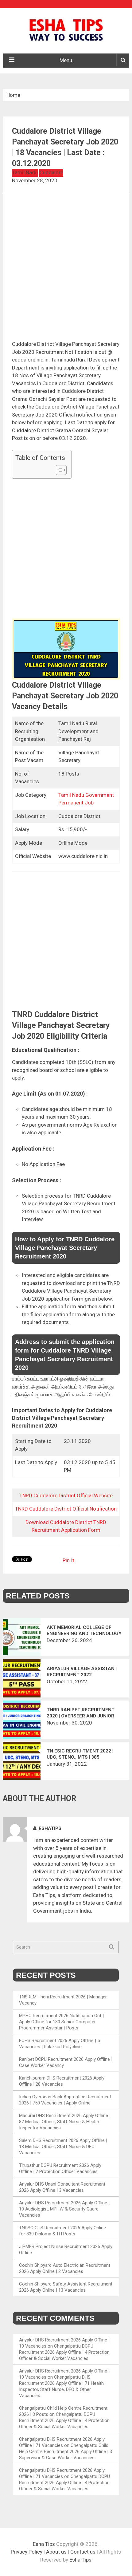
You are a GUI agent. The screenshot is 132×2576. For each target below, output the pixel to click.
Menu (66, 60)
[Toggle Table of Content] (58, 470)
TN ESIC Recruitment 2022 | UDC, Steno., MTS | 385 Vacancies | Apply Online (80, 1754)
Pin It (68, 1560)
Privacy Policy (27, 2552)
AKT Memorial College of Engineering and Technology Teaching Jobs (84, 1631)
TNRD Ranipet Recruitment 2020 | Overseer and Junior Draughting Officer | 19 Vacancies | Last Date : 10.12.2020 (81, 1713)
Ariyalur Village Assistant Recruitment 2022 (82, 1672)
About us (56, 2552)
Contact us (83, 2552)
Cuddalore (51, 172)
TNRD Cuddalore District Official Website (66, 1495)
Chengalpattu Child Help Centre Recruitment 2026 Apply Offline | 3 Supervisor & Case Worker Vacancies (66, 2452)
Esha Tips (44, 2544)
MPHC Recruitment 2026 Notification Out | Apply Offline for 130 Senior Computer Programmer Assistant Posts (61, 2022)
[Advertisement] (66, 272)
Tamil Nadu (25, 172)
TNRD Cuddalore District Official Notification (66, 1509)
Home (13, 95)
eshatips (50, 1828)
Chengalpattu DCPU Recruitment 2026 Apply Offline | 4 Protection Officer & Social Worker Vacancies (64, 2352)
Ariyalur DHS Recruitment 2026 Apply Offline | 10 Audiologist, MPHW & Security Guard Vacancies (64, 2209)
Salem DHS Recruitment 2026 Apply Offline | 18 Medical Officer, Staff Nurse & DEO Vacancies (63, 2147)
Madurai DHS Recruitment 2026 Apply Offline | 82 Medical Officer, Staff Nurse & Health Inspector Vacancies (65, 2122)
